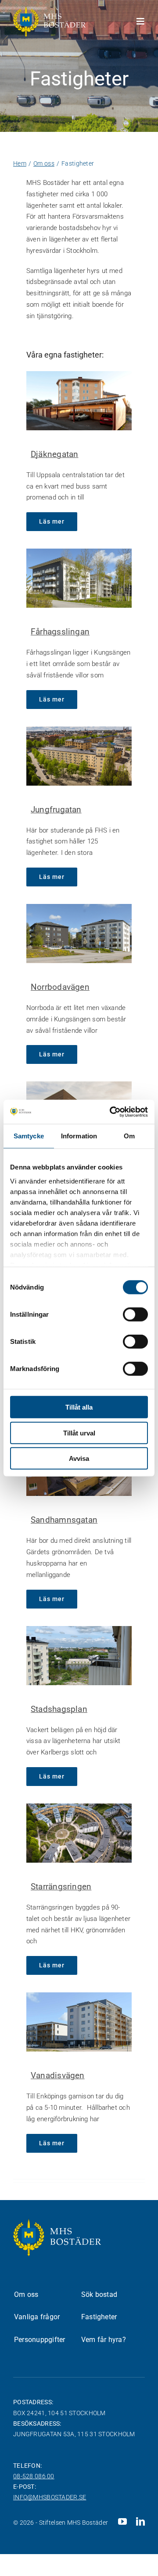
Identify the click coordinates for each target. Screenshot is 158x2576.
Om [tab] (129, 1136)
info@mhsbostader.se (50, 2497)
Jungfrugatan (56, 810)
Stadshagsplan (59, 1709)
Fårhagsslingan (60, 632)
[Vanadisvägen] (79, 2022)
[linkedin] (140, 2522)
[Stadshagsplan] (79, 1656)
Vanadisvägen (58, 2075)
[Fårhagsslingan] (79, 578)
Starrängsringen (61, 1887)
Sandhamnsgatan (64, 1520)
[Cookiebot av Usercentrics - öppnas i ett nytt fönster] (111, 1112)
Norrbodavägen (60, 987)
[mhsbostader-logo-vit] (49, 10)
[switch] (135, 1315)
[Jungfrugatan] (79, 756)
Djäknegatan (54, 454)
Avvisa (79, 1458)
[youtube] (122, 2522)
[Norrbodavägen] (79, 934)
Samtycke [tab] (29, 1136)
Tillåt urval (79, 1433)
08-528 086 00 (34, 2476)
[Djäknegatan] (79, 401)
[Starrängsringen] (79, 1833)
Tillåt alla (79, 1407)
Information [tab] (79, 1136)
